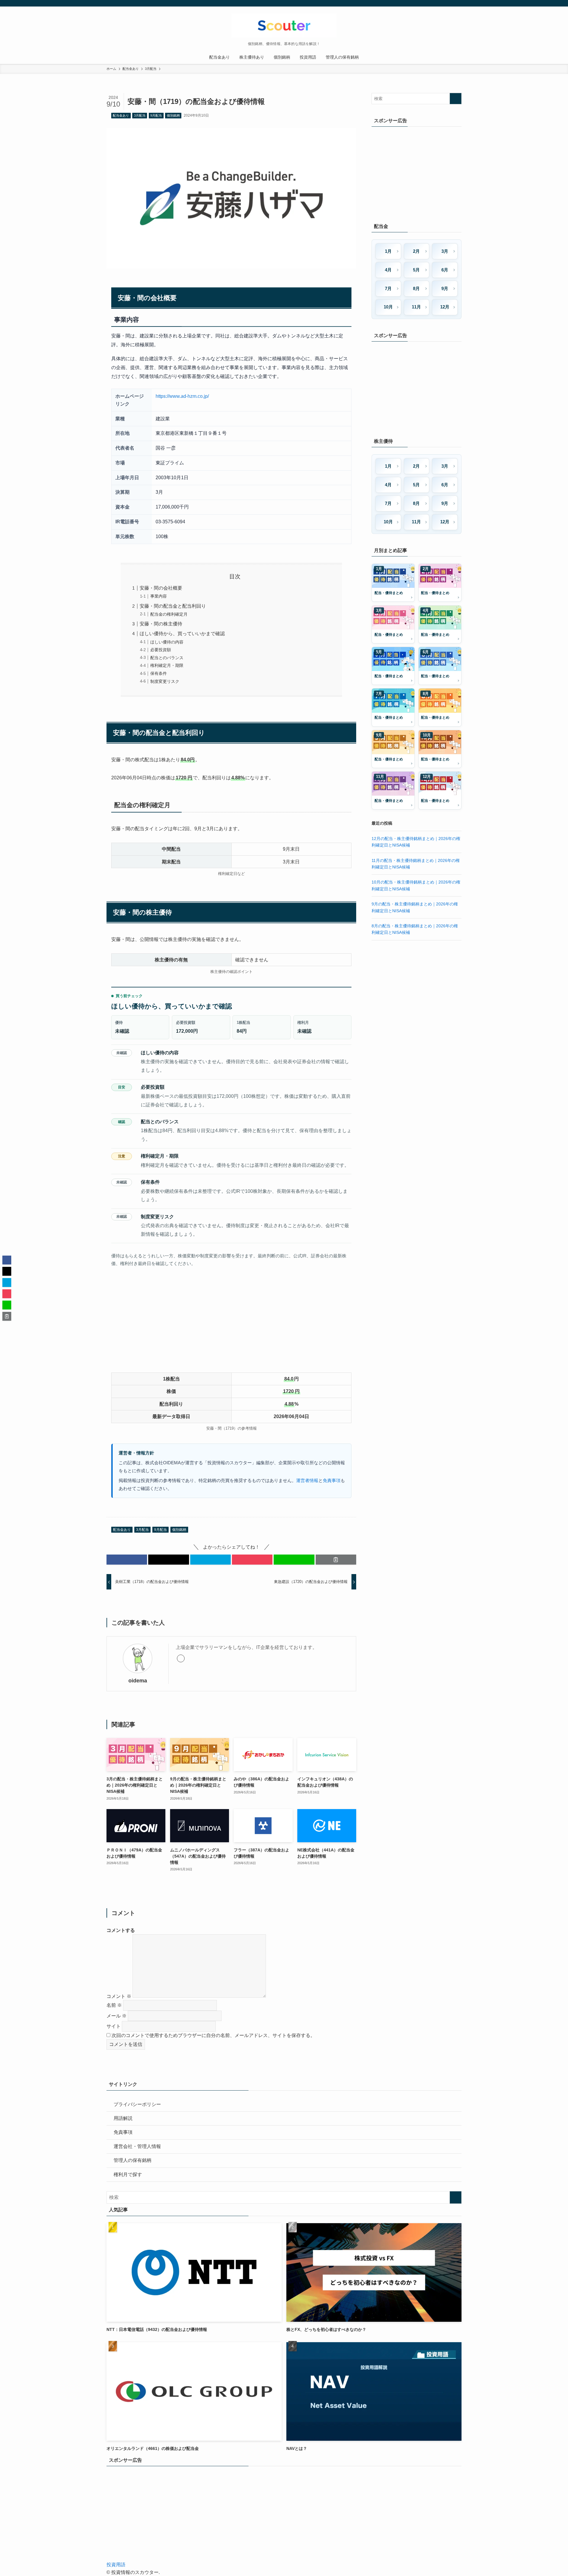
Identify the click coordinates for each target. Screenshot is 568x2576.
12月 (445, 307)
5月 (416, 270)
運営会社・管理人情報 (137, 2146)
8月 (416, 288)
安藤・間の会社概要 (161, 588)
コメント (119, 1996)
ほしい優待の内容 (167, 642)
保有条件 (159, 673)
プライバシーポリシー (137, 2104)
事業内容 (159, 596)
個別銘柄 (173, 115)
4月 (388, 270)
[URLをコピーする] (336, 1560)
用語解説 (123, 2118)
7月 (388, 288)
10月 (388, 307)
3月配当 (140, 115)
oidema (138, 1681)
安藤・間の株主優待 (161, 624)
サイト (114, 2026)
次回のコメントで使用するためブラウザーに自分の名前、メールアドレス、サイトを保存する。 (213, 2035)
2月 (416, 251)
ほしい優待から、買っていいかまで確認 (182, 634)
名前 (114, 2005)
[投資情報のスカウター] (284, 25)
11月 (416, 307)
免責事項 (332, 1481)
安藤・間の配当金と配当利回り (173, 606)
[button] (127, 1560)
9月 (445, 288)
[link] (181, 1658)
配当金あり (121, 115)
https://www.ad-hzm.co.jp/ (182, 396)
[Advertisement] (231, 1322)
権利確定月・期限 (167, 665)
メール (117, 2016)
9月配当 (156, 115)
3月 (445, 251)
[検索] (458, 3)
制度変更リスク (165, 681)
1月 (388, 251)
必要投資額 (161, 650)
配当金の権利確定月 (169, 614)
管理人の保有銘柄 (133, 2160)
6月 (445, 270)
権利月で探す (128, 2174)
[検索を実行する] (456, 99)
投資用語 (116, 2565)
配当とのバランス (167, 658)
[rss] (450, 3)
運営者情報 (307, 1481)
